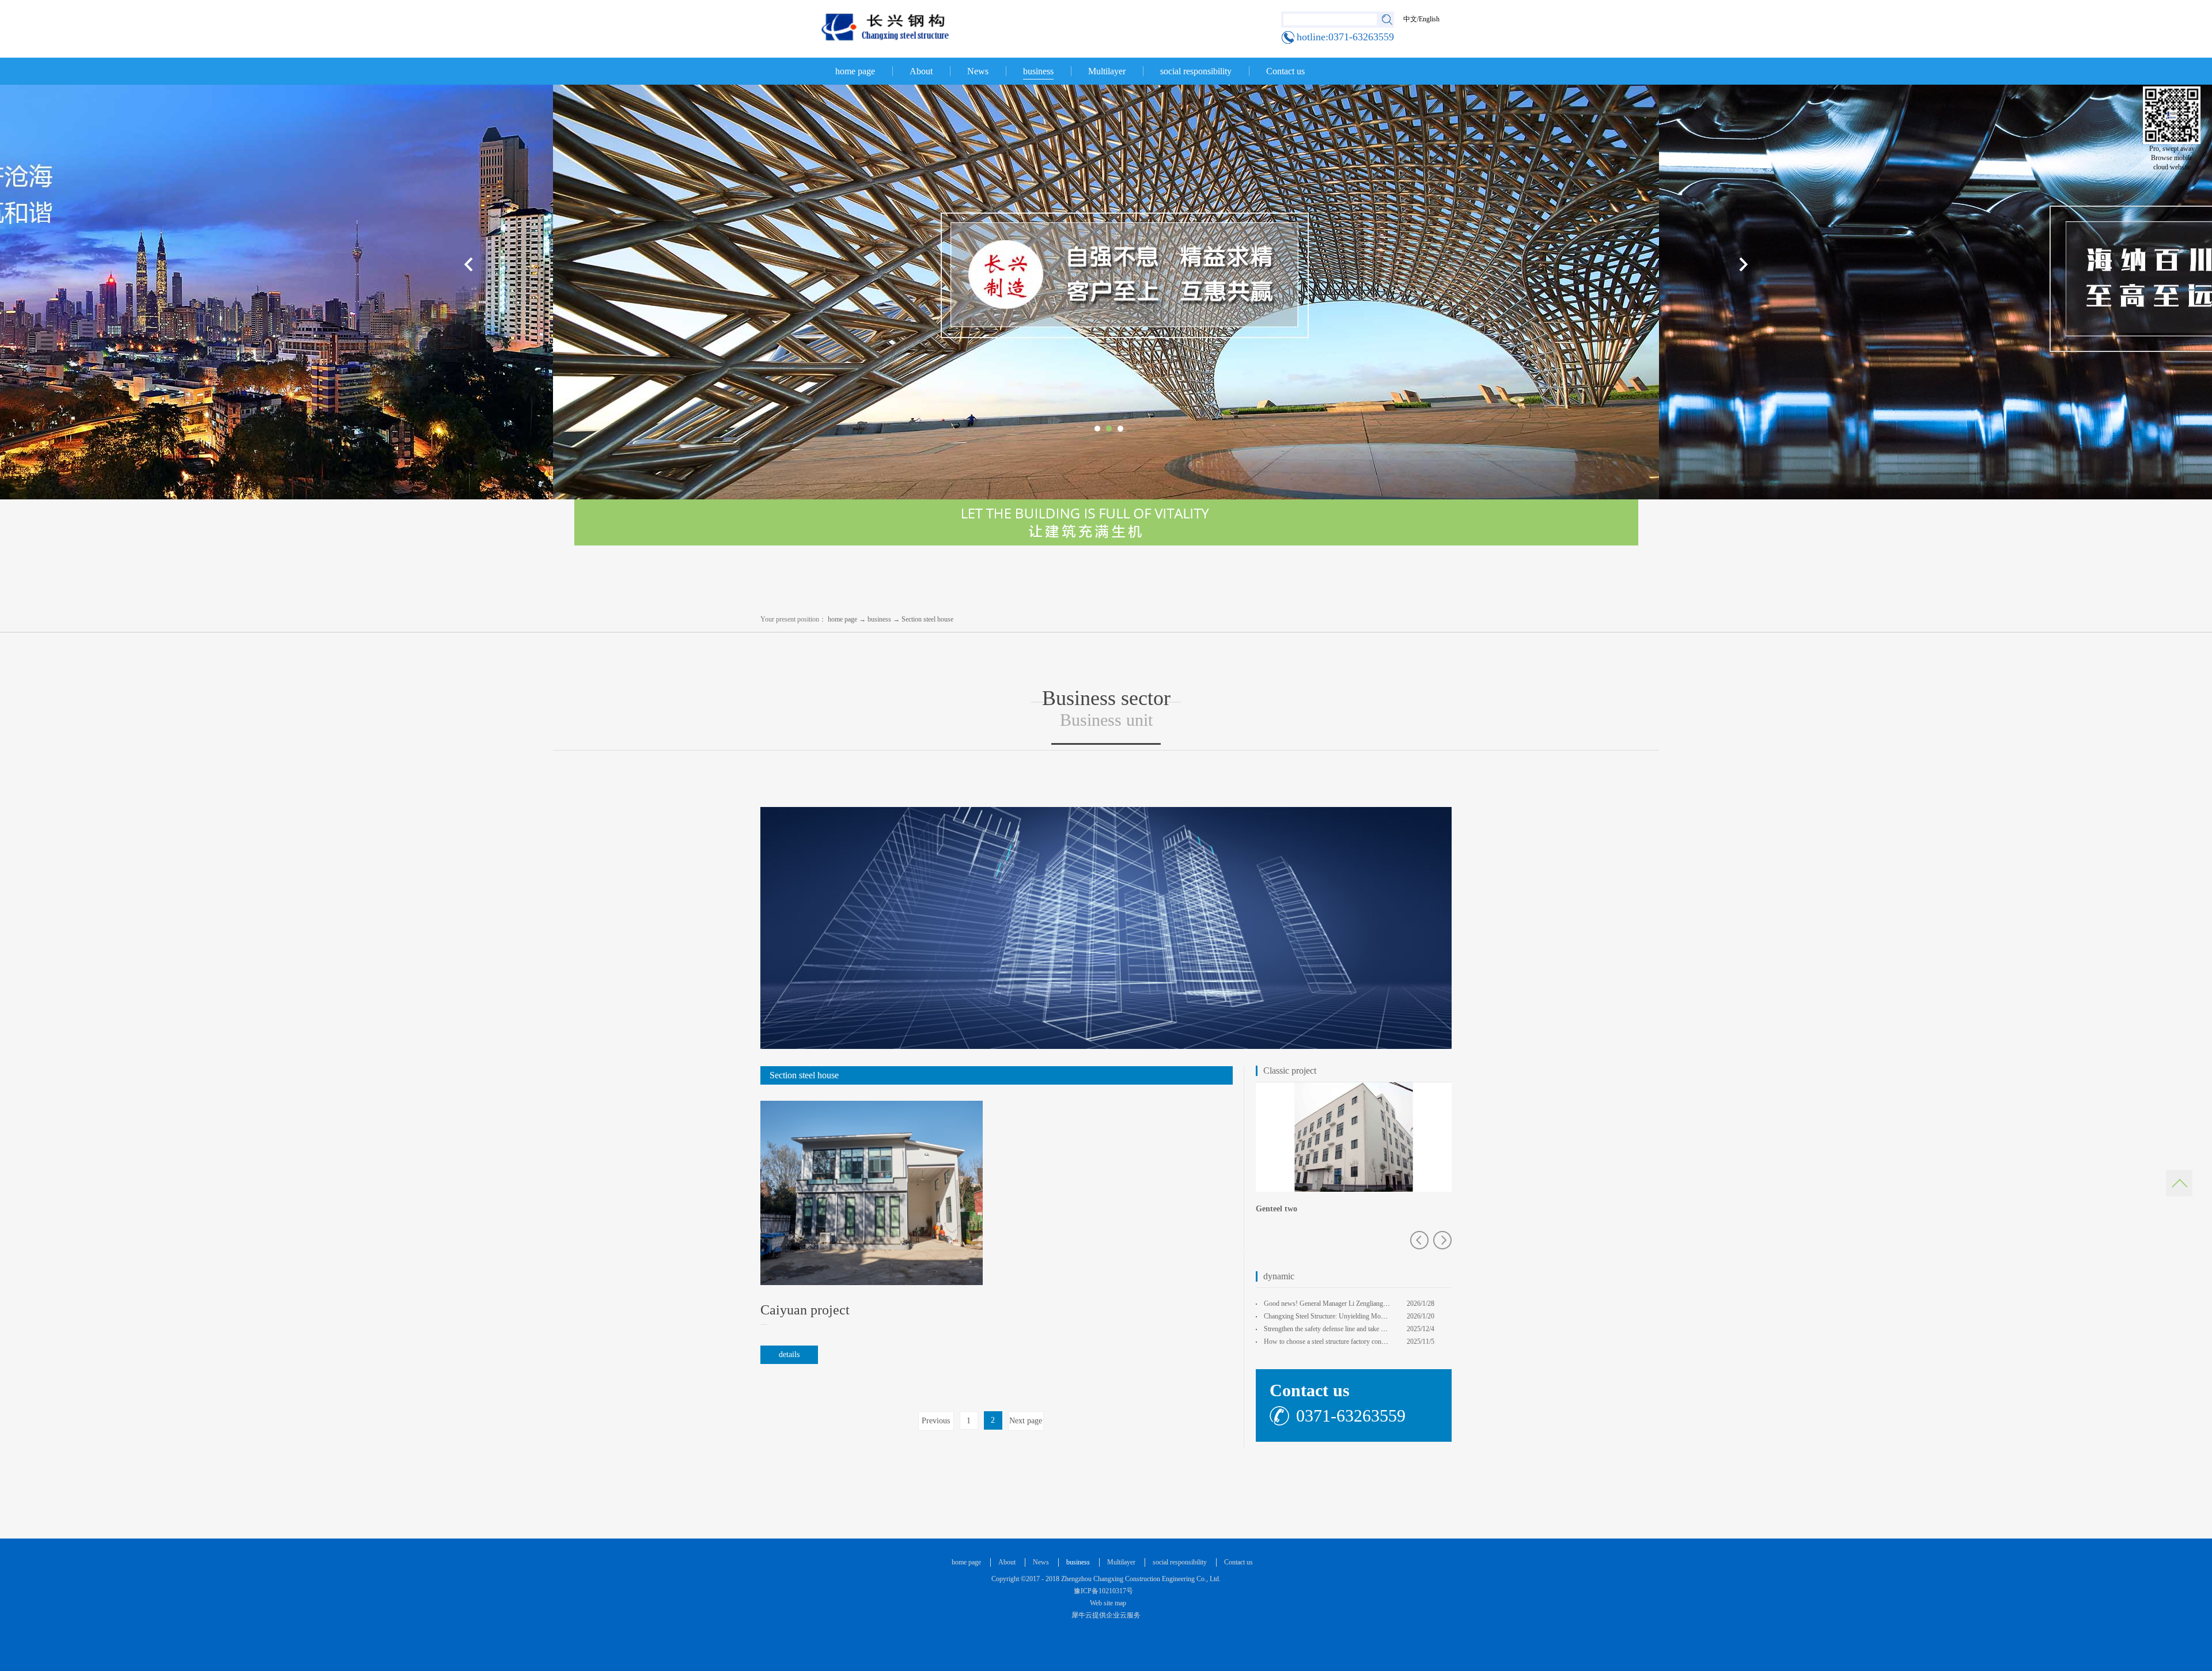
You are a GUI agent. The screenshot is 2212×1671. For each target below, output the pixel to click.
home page (855, 71)
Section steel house (927, 619)
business (879, 619)
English (1429, 19)
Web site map (1106, 1603)
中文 (1410, 19)
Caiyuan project (805, 1310)
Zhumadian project (1290, 1209)
